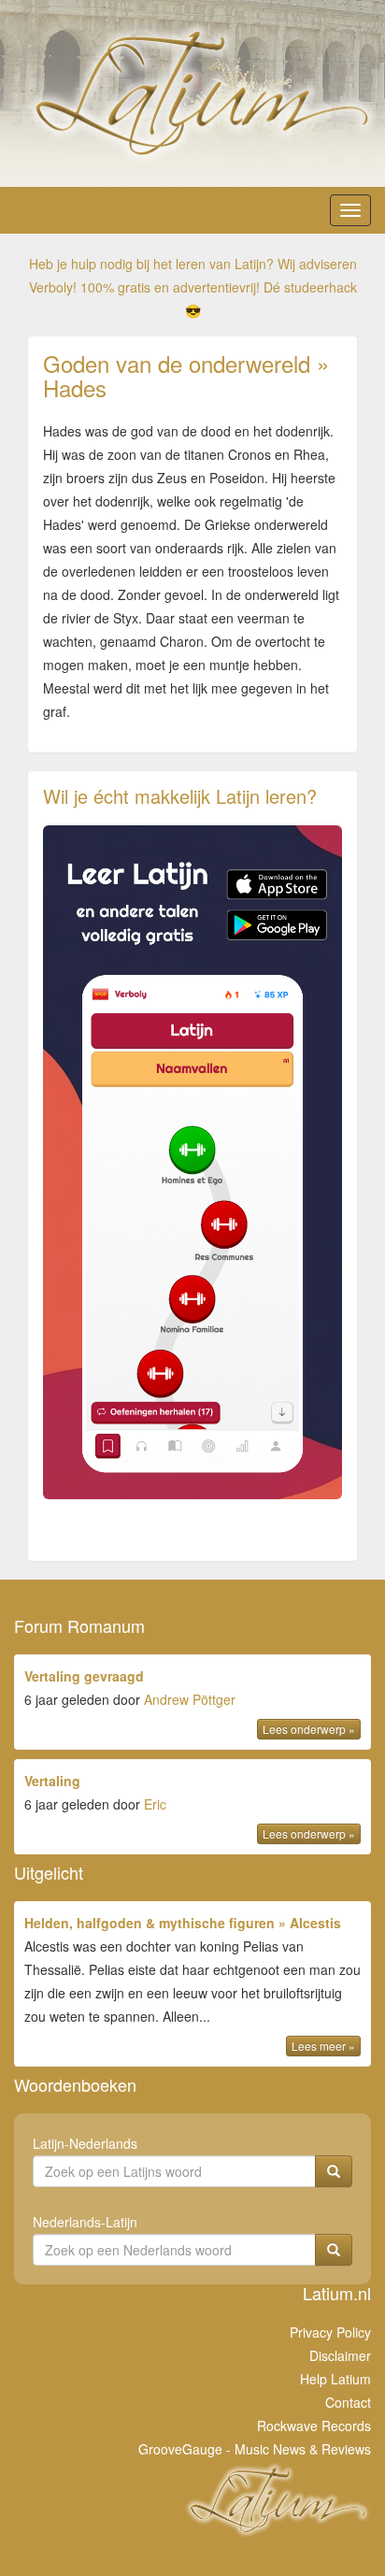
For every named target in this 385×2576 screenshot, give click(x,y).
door (190, 1702)
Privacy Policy (330, 2332)
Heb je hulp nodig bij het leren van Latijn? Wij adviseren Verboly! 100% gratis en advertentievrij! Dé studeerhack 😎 (193, 287)
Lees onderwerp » (309, 1729)
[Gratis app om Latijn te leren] (192, 1162)
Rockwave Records (314, 2426)
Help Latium (335, 2379)
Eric (155, 1804)
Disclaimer (340, 2355)
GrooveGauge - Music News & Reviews (255, 2449)
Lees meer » (323, 2046)
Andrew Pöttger (190, 1699)
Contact (348, 2402)
